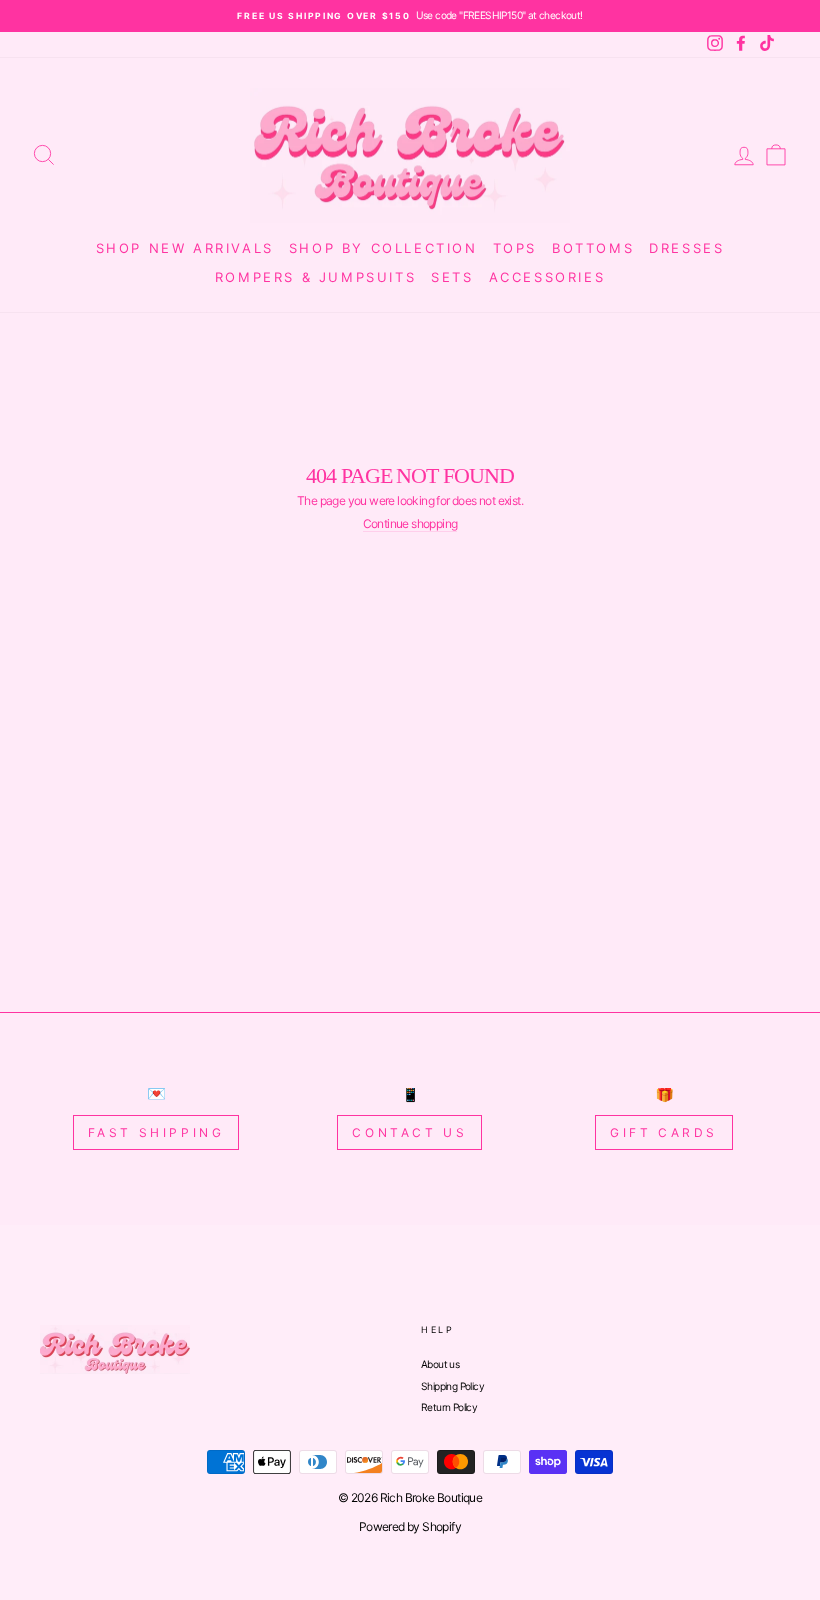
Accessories (547, 277)
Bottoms (593, 248)
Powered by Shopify (410, 1526)
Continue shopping (410, 524)
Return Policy (449, 1407)
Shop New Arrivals (185, 248)
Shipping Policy (452, 1386)
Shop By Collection (383, 248)
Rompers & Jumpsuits (315, 277)
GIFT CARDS (664, 1132)
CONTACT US (409, 1132)
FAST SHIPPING (156, 1132)
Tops (515, 248)
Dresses (686, 248)
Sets (452, 277)
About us (440, 1364)
